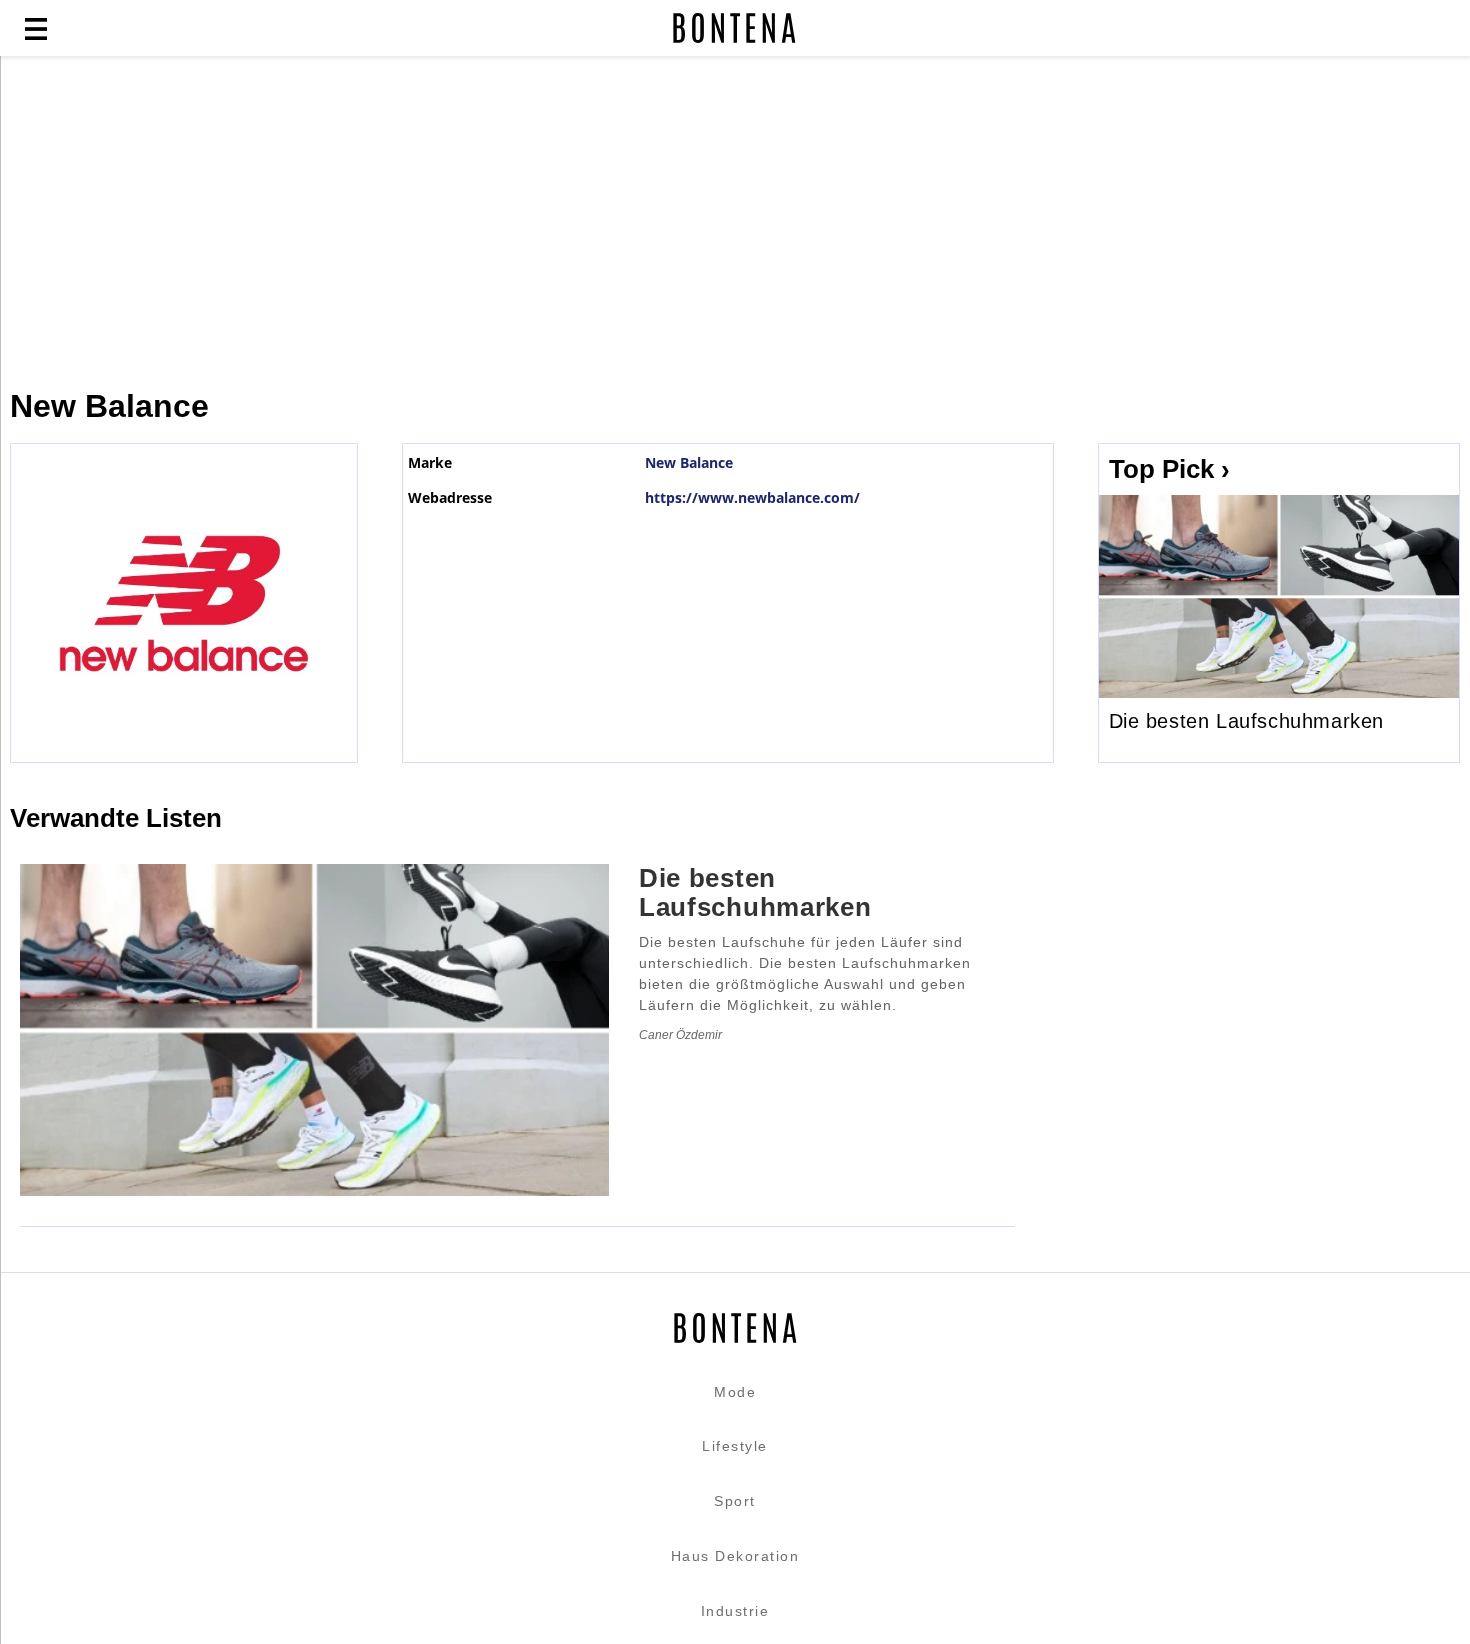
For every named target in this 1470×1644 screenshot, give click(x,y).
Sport (735, 1501)
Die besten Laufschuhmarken (1247, 721)
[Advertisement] (485, 222)
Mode (735, 1392)
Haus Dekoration (735, 1556)
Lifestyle (735, 1446)
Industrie (735, 1611)
